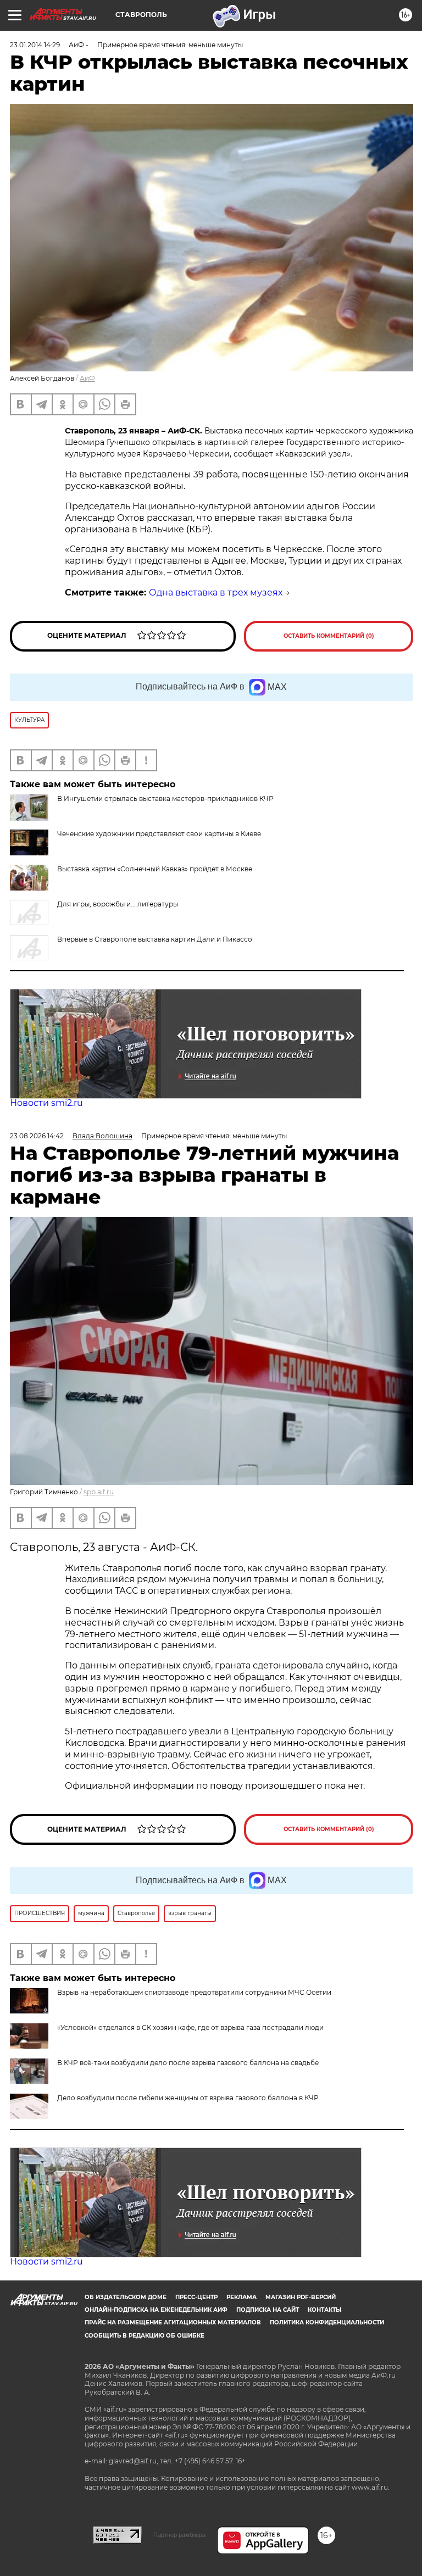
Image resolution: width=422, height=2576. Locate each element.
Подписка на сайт (268, 2310)
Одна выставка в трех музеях (216, 592)
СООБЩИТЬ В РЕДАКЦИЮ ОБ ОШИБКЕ (145, 2336)
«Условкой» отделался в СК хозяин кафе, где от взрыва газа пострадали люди (190, 2027)
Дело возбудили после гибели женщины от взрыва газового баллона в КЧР (188, 2098)
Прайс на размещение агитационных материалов (173, 2322)
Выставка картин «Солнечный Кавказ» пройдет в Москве (155, 869)
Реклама (241, 2297)
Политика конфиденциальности (327, 2322)
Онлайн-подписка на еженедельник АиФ (156, 2310)
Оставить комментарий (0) (329, 636)
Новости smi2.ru (46, 1103)
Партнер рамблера (179, 2535)
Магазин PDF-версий (301, 2297)
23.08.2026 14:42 (37, 1136)
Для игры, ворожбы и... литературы (118, 904)
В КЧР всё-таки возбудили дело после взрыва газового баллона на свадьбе (188, 2063)
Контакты (324, 2310)
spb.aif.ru (99, 1492)
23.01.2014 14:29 (35, 45)
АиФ (87, 378)
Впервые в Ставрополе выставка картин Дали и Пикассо (155, 939)
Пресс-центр (196, 2297)
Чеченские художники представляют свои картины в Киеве (159, 834)
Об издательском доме (126, 2297)
